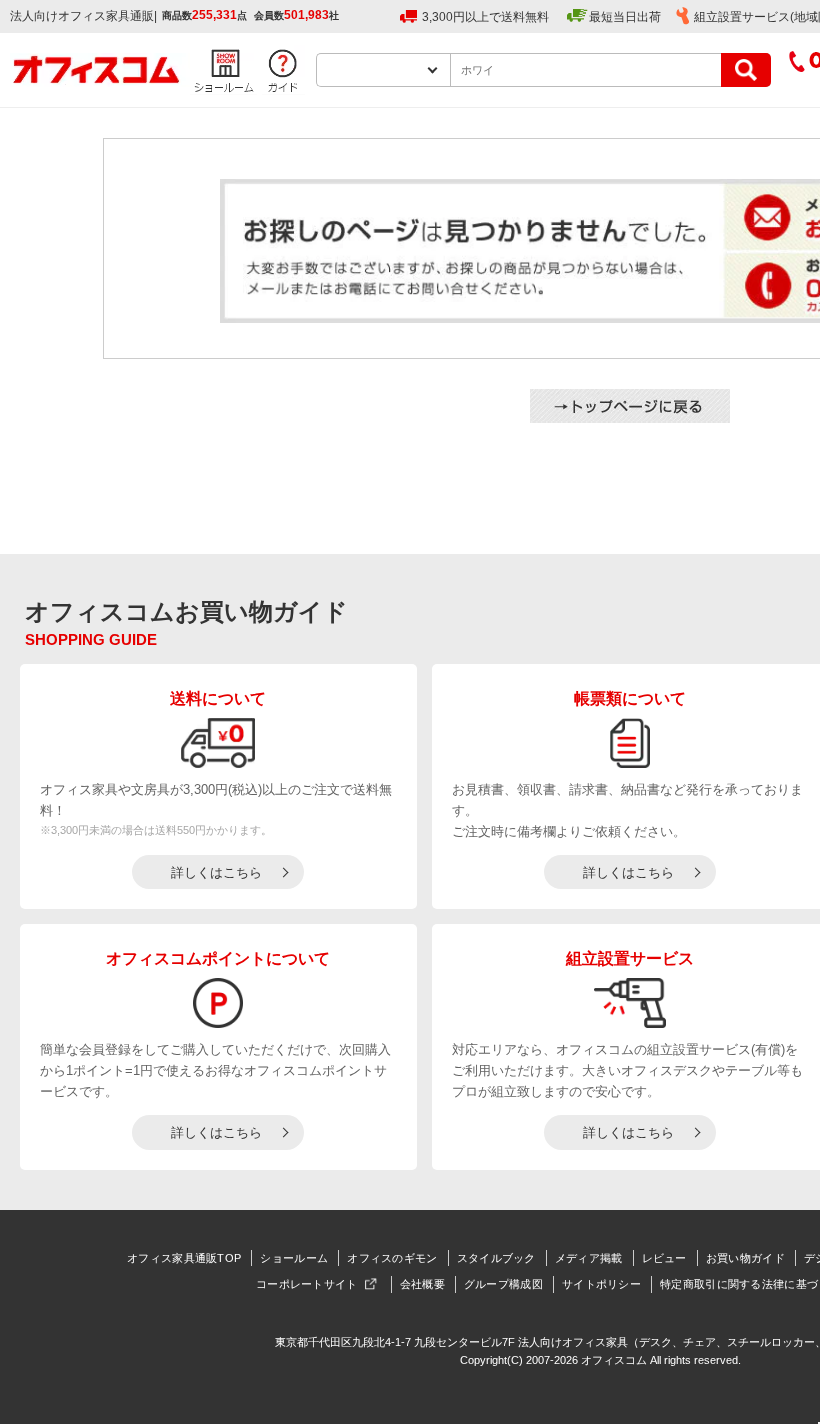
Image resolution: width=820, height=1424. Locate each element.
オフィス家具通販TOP (184, 1258)
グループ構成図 (503, 1284)
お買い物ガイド (745, 1258)
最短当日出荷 (625, 17)
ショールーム (294, 1258)
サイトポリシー (601, 1284)
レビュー (664, 1258)
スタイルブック (496, 1258)
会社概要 (422, 1284)
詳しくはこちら (216, 872)
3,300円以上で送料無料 (485, 17)
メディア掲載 (589, 1258)
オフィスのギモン (392, 1258)
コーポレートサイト (307, 1284)
